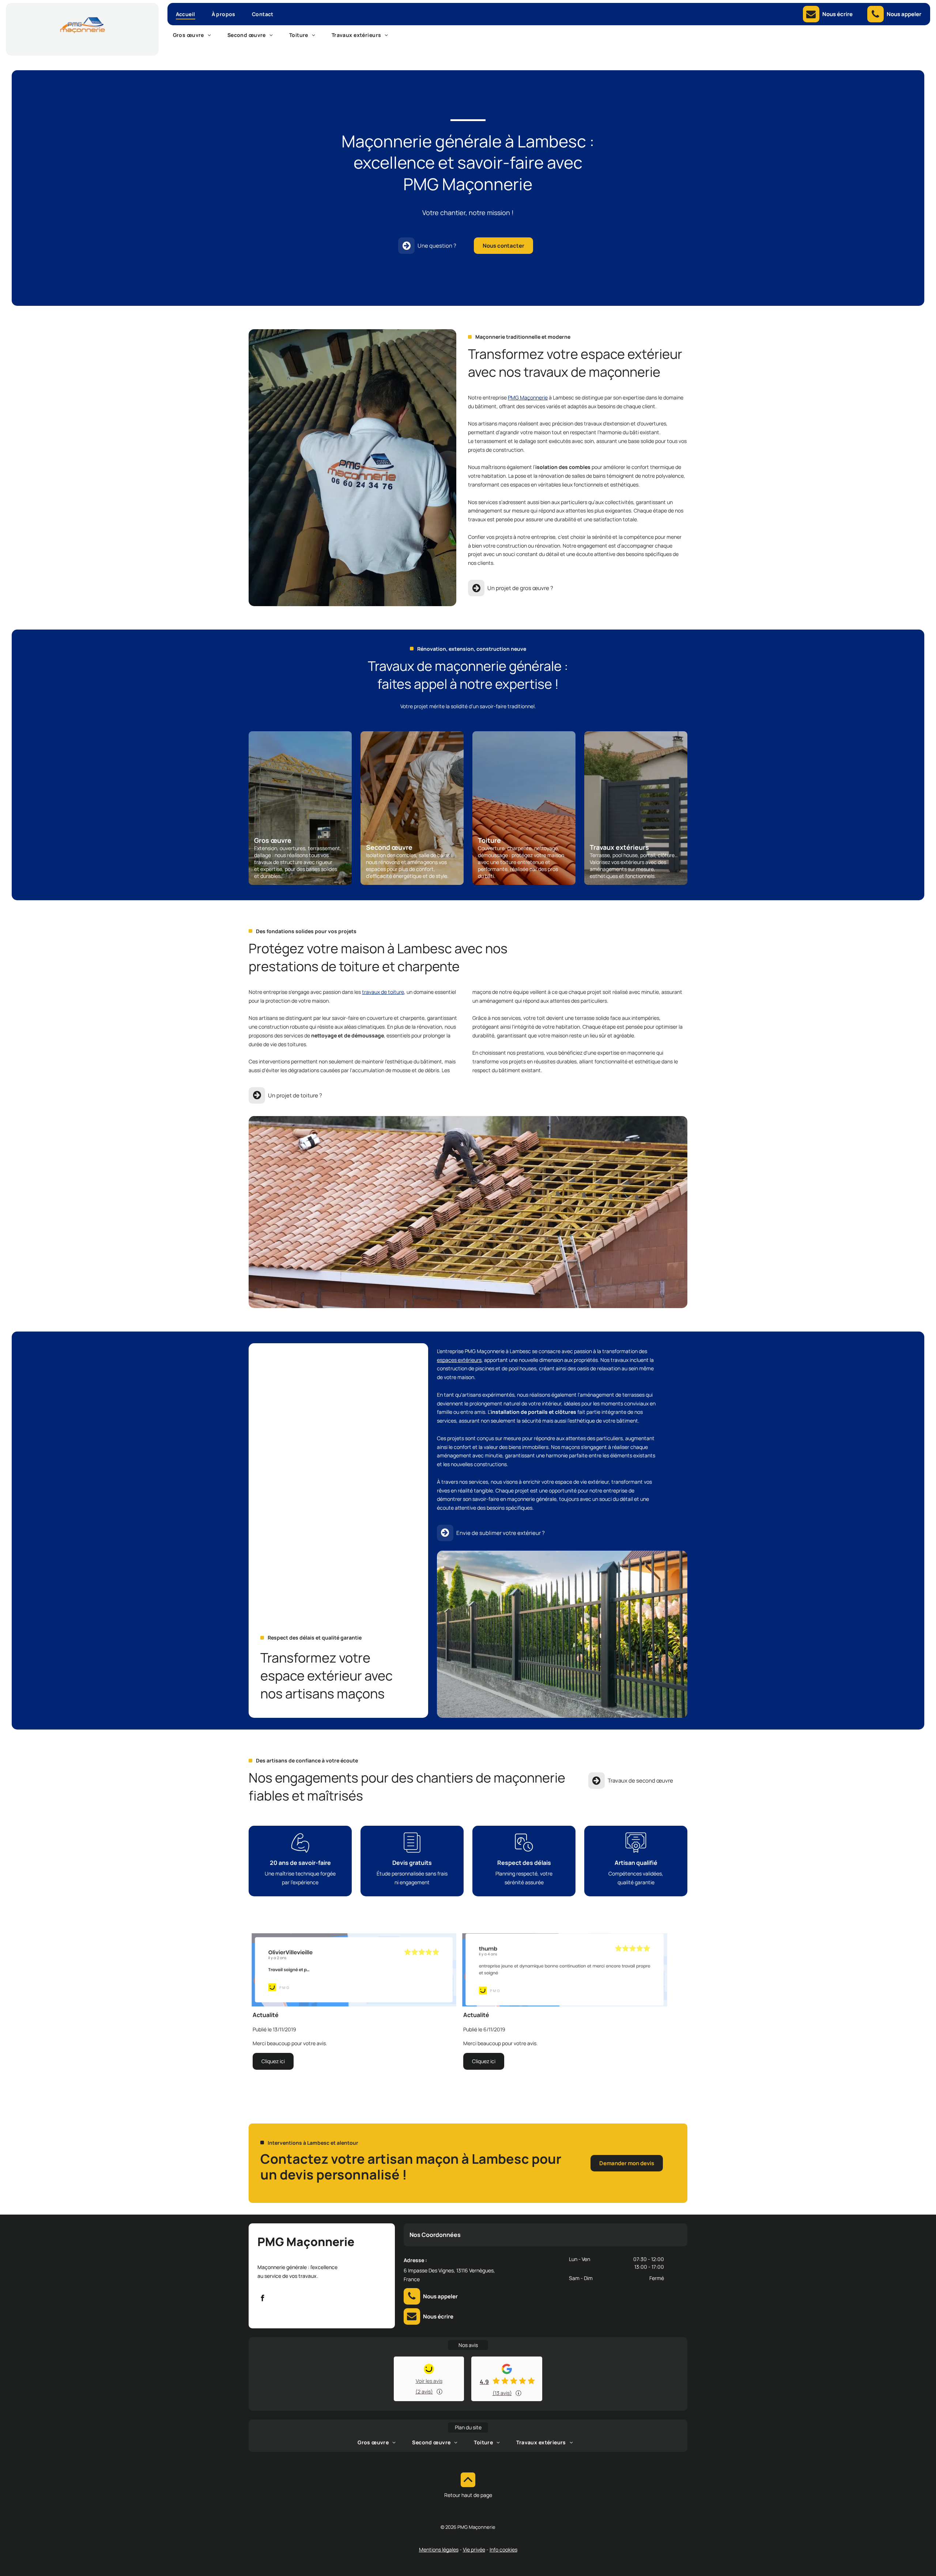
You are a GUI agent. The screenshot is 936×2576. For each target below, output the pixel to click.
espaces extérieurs (459, 1360)
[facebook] (263, 2299)
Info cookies (503, 2549)
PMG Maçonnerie (528, 397)
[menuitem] (188, 14)
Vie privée (474, 2549)
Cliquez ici (273, 2061)
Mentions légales (439, 2549)
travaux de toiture (383, 992)
